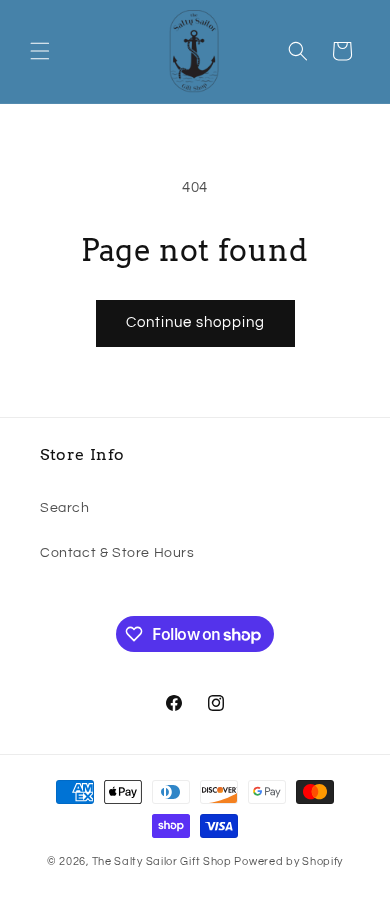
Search (65, 508)
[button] (40, 51)
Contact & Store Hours (117, 553)
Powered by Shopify (288, 861)
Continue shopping (195, 322)
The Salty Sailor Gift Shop (162, 861)
